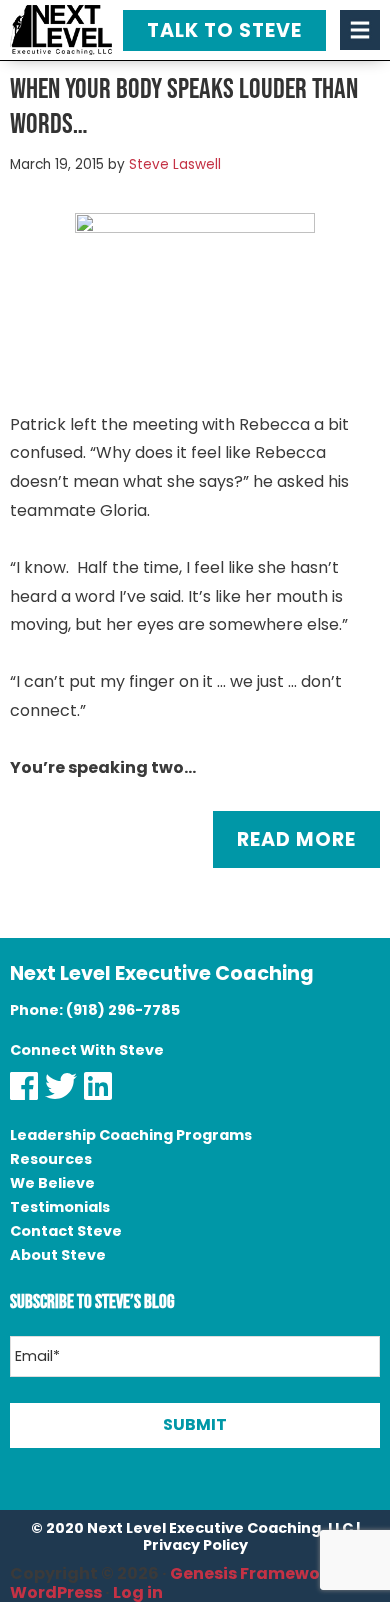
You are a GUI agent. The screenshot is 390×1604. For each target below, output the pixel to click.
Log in (138, 1592)
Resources (51, 1159)
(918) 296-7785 (123, 1010)
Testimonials (60, 1207)
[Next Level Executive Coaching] (61, 30)
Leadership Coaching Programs (131, 1135)
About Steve (58, 1255)
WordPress (56, 1592)
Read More (296, 839)
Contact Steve (66, 1231)
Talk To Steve (224, 30)
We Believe (52, 1183)
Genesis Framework (253, 1573)
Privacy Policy (195, 1545)
